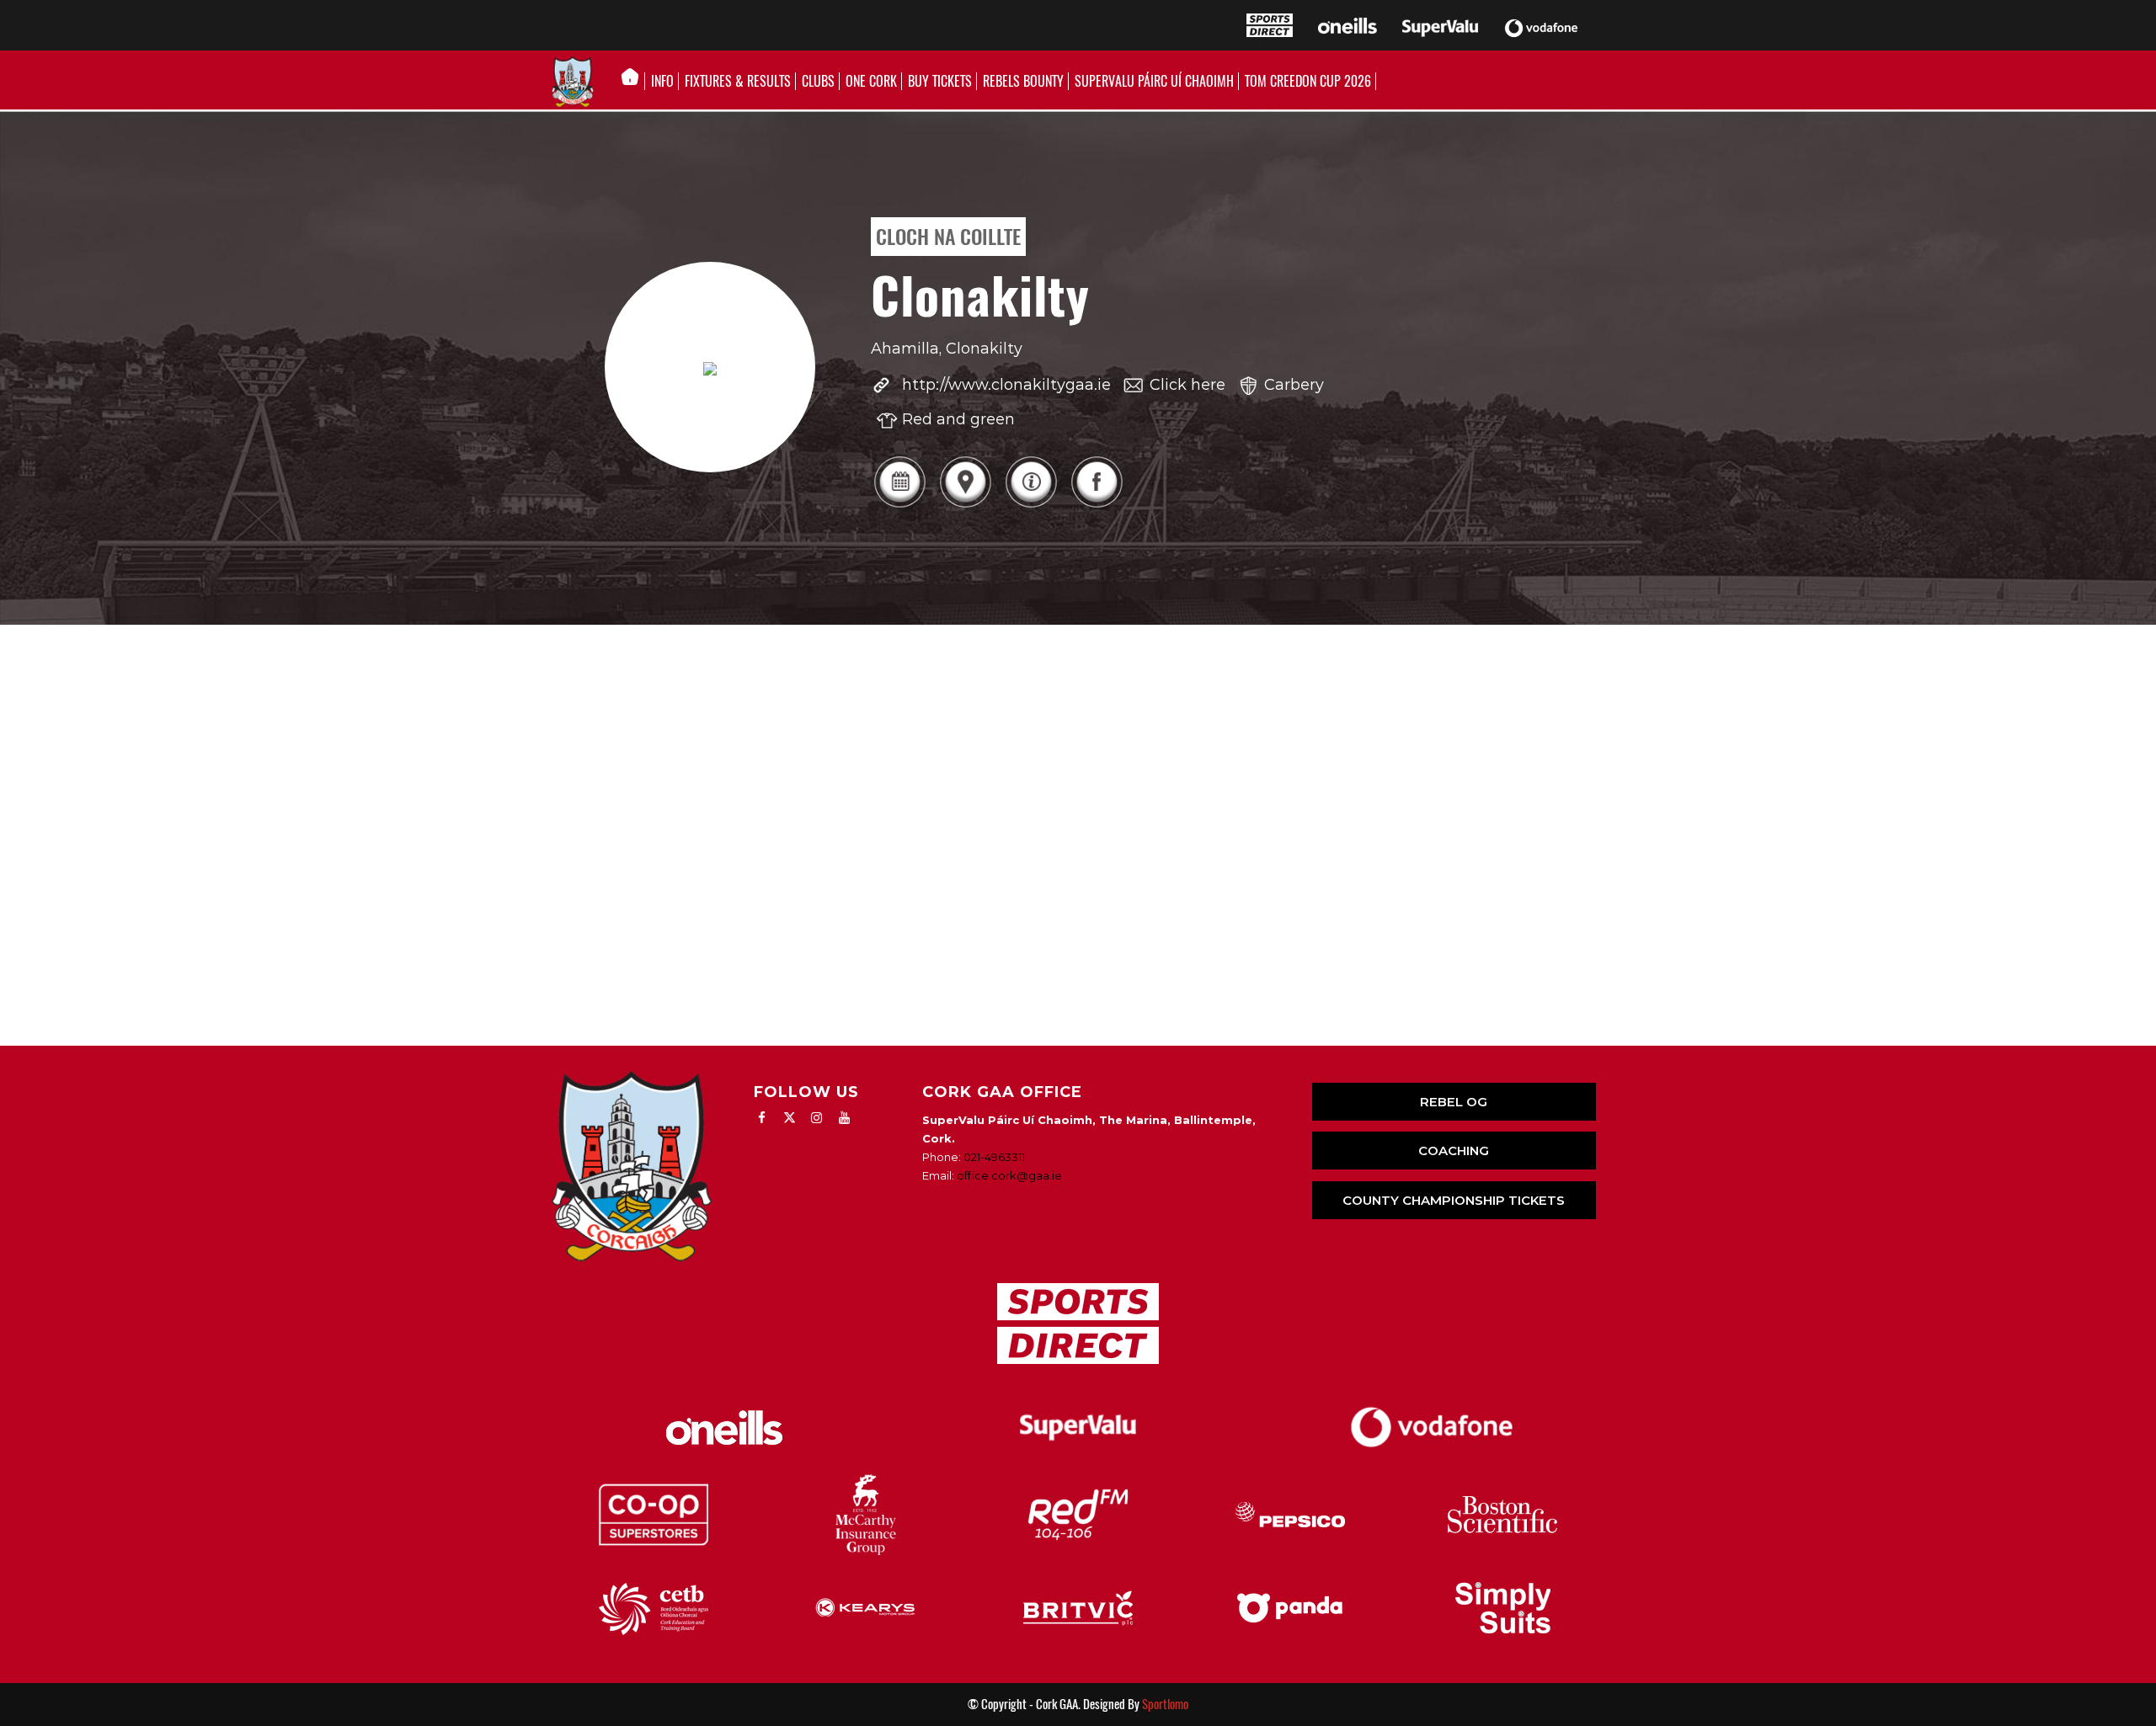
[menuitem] (635, 82)
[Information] (1031, 506)
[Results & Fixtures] (899, 506)
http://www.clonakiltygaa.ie (1006, 385)
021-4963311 (994, 1157)
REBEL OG (1454, 1102)
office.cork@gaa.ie (1009, 1175)
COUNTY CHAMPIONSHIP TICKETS (1454, 1200)
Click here (1187, 385)
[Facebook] (1097, 506)
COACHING (1454, 1151)
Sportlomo (1165, 1704)
